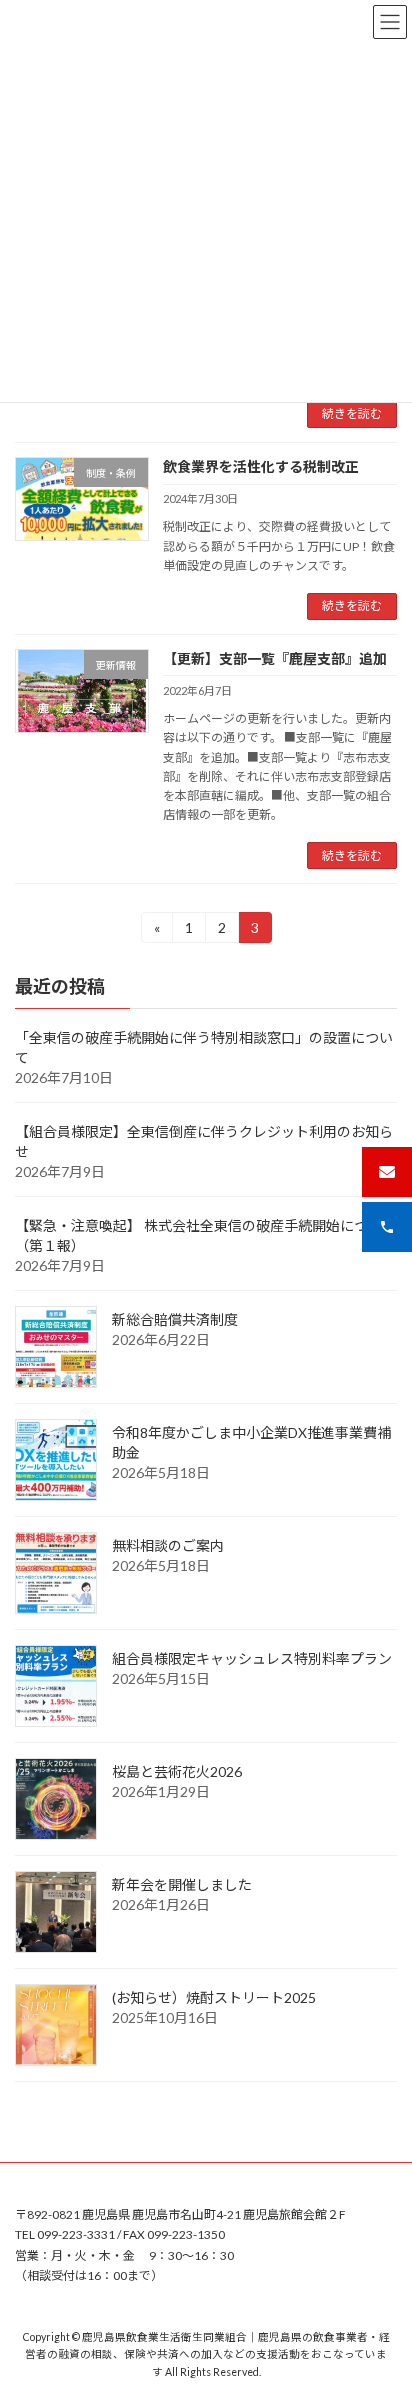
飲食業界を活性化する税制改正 (261, 466)
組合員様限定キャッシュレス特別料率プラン (252, 1659)
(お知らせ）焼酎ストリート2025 (214, 1998)
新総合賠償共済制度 (175, 1320)
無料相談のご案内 (168, 1546)
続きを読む (352, 413)
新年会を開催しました (182, 1885)
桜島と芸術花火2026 (177, 1772)
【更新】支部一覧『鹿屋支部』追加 (275, 658)
